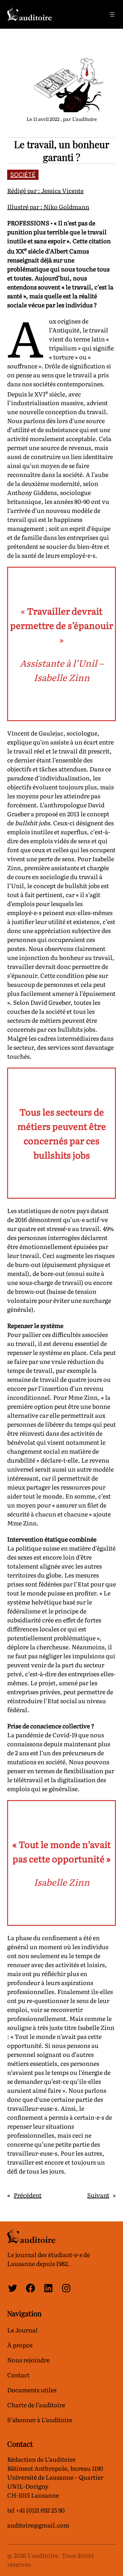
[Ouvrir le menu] (112, 14)
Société (23, 175)
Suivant (98, 2195)
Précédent (28, 2195)
